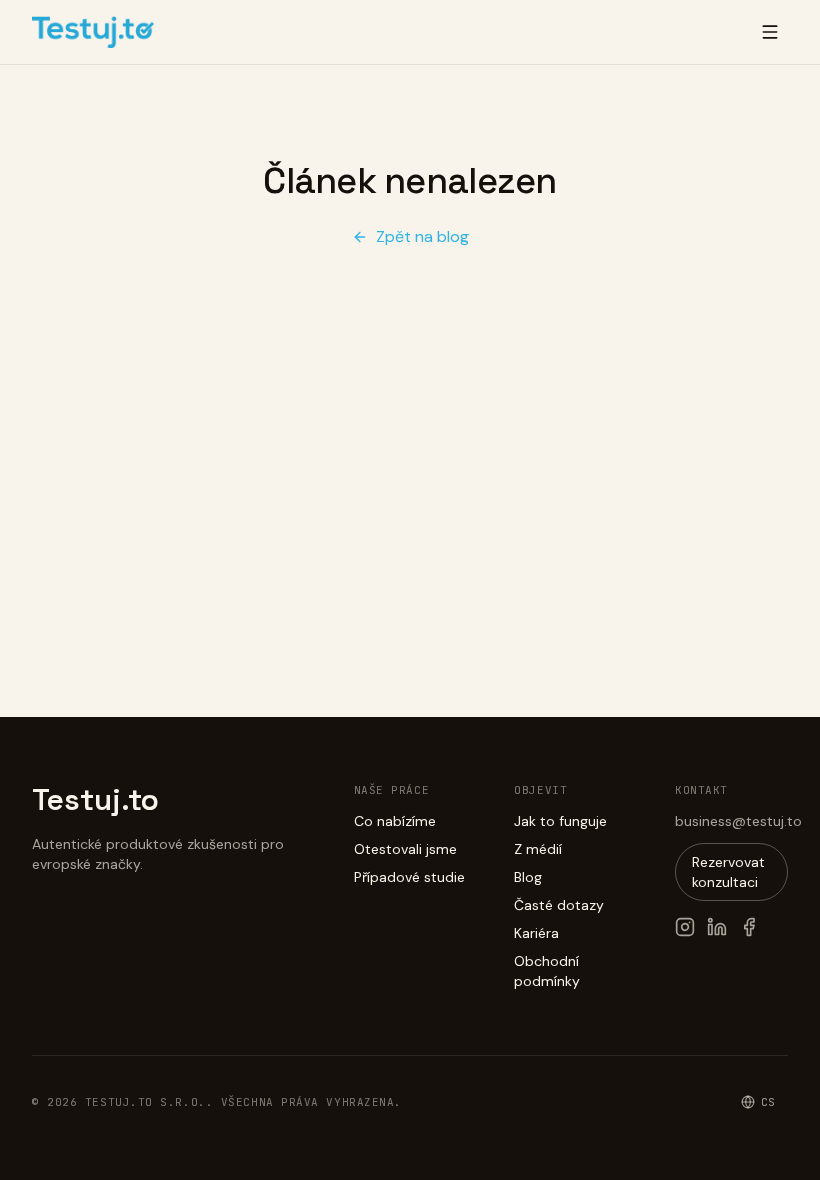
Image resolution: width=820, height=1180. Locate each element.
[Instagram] (685, 927)
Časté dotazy (559, 905)
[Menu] (770, 32)
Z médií (538, 849)
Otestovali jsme (405, 849)
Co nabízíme (395, 821)
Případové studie (409, 877)
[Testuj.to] (93, 32)
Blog (528, 877)
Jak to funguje (560, 821)
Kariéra (536, 933)
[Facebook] (749, 927)
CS (768, 1102)
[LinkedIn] (717, 927)
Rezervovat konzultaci (728, 872)
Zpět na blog (422, 236)
